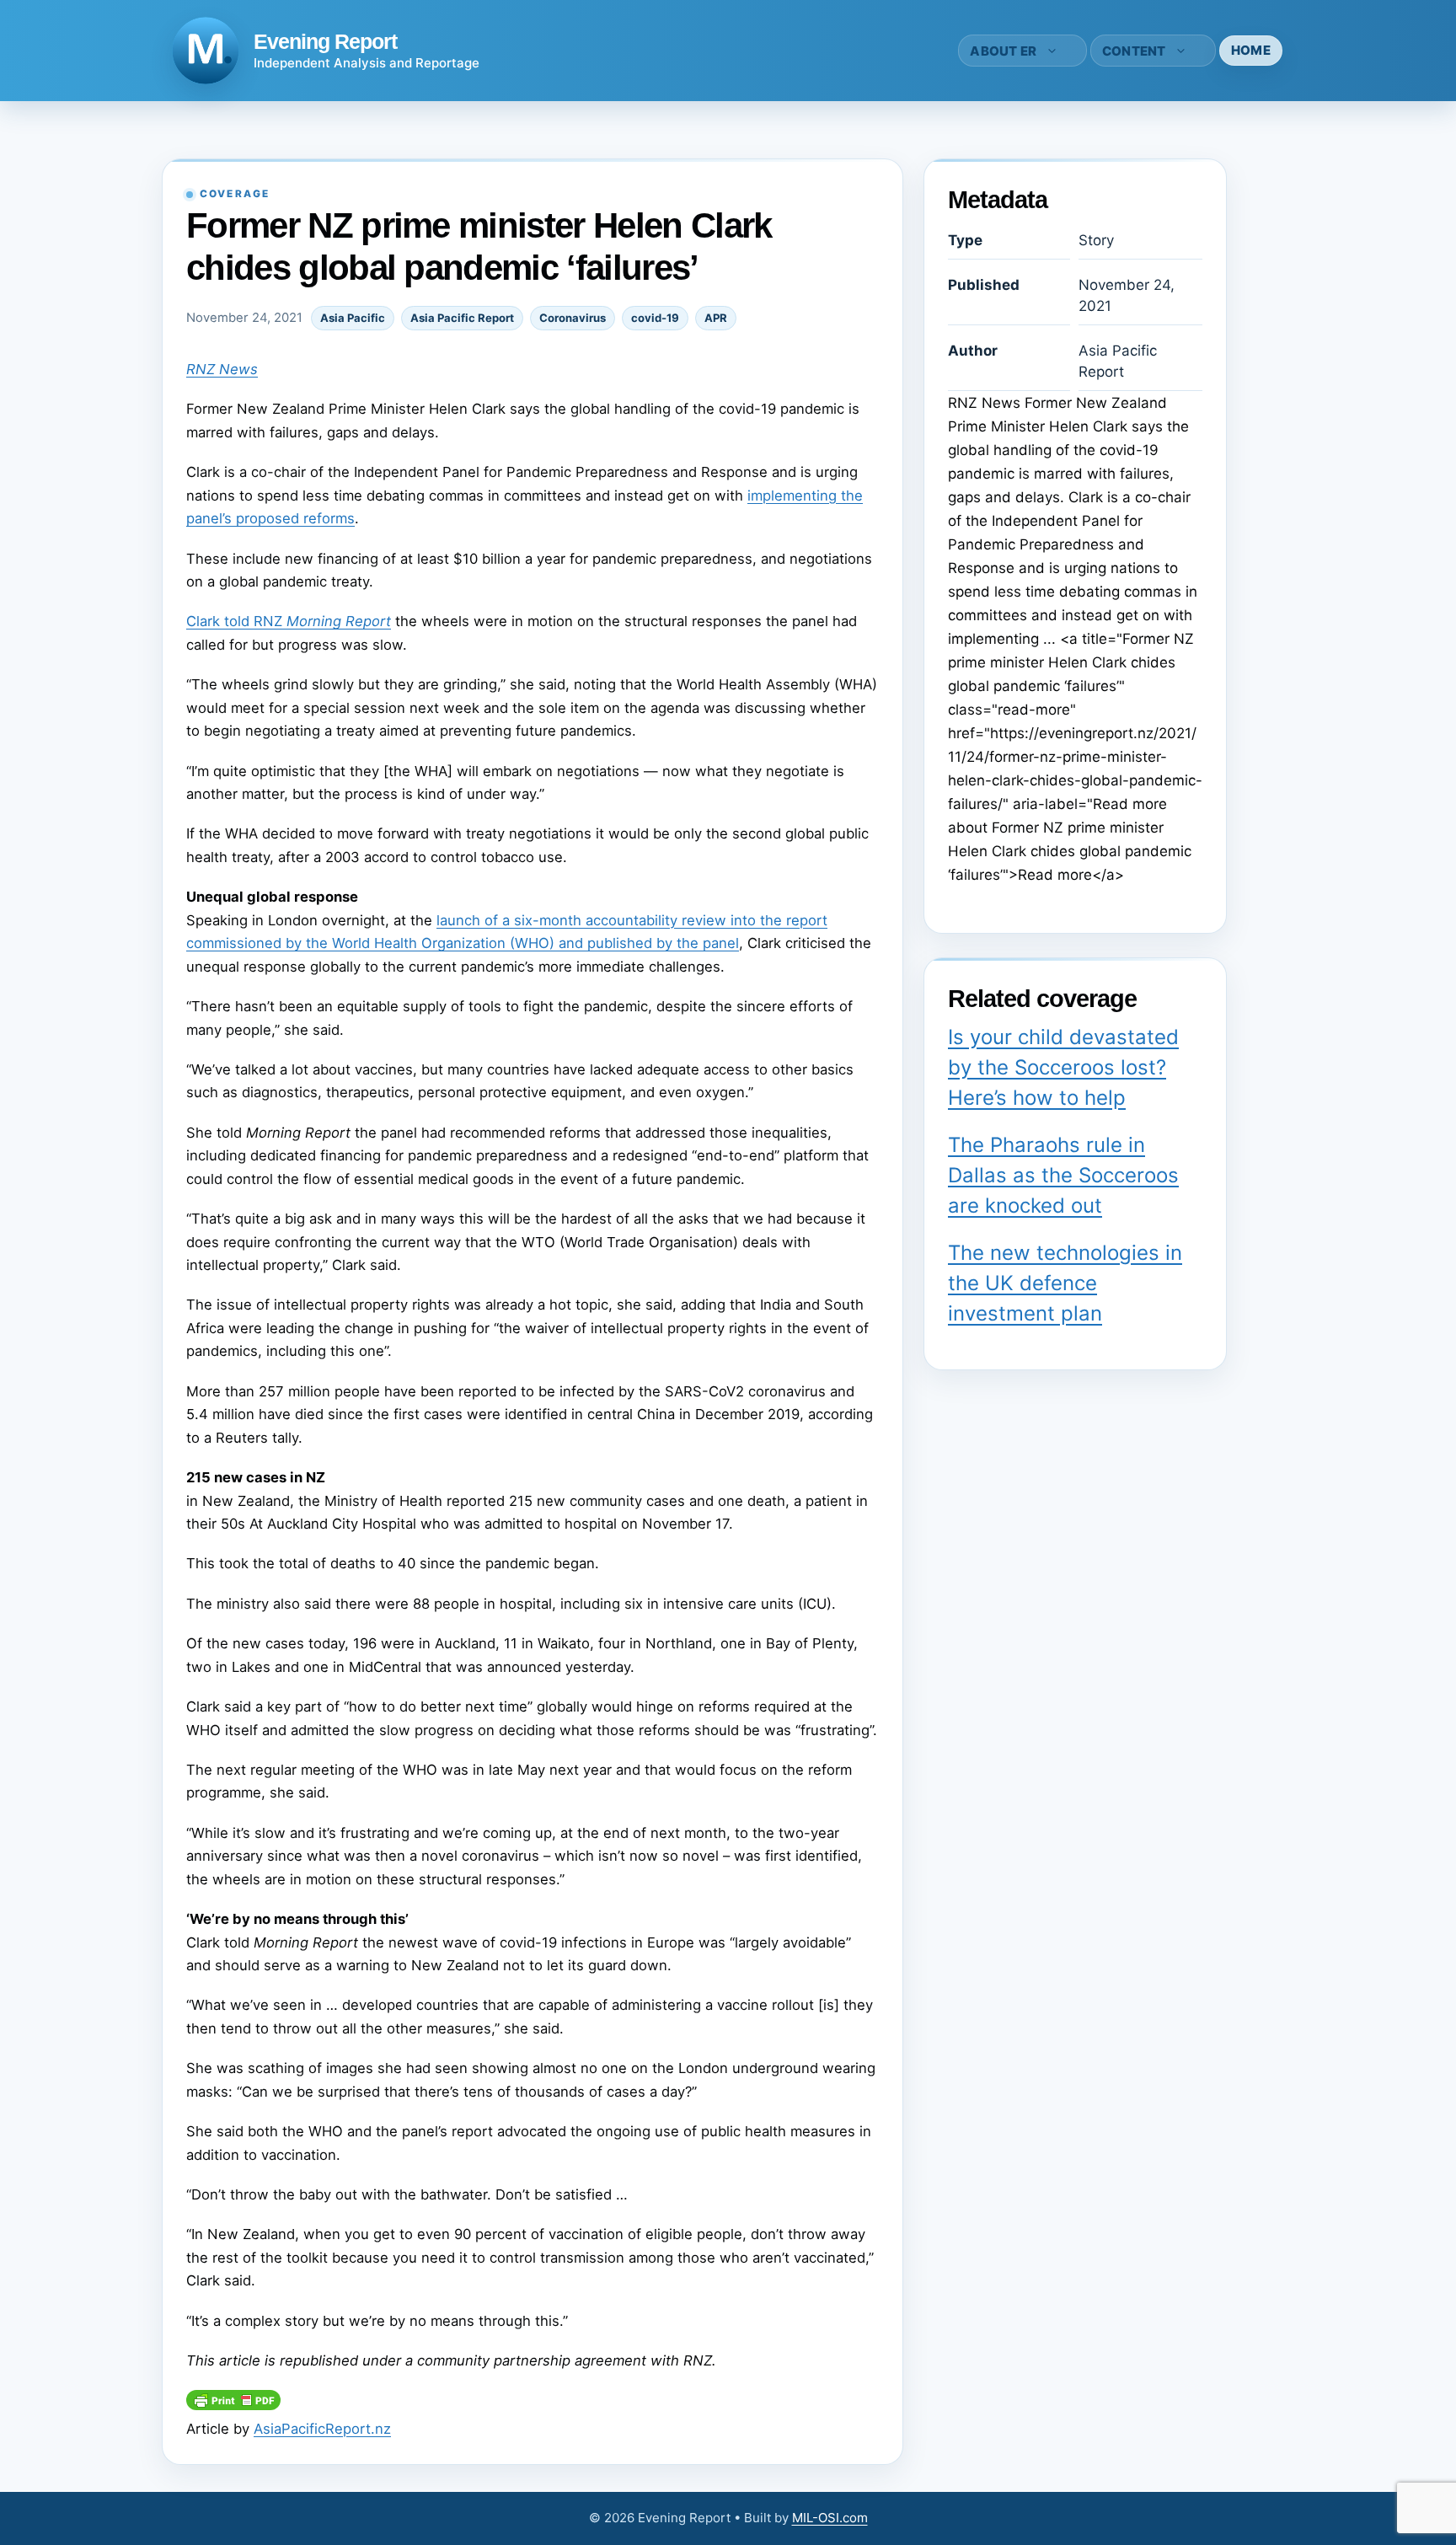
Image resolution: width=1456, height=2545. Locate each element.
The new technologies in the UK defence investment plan (1065, 1283)
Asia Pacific (353, 318)
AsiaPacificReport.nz (322, 2429)
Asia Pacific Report (462, 318)
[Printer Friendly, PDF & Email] (233, 2405)
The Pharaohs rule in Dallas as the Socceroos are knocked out (1063, 1175)
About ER (1003, 51)
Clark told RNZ (289, 621)
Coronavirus (573, 318)
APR (716, 318)
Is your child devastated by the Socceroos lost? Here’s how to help (1063, 1067)
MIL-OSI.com (830, 2518)
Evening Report (325, 41)
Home (1251, 50)
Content (1134, 51)
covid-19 (655, 318)
